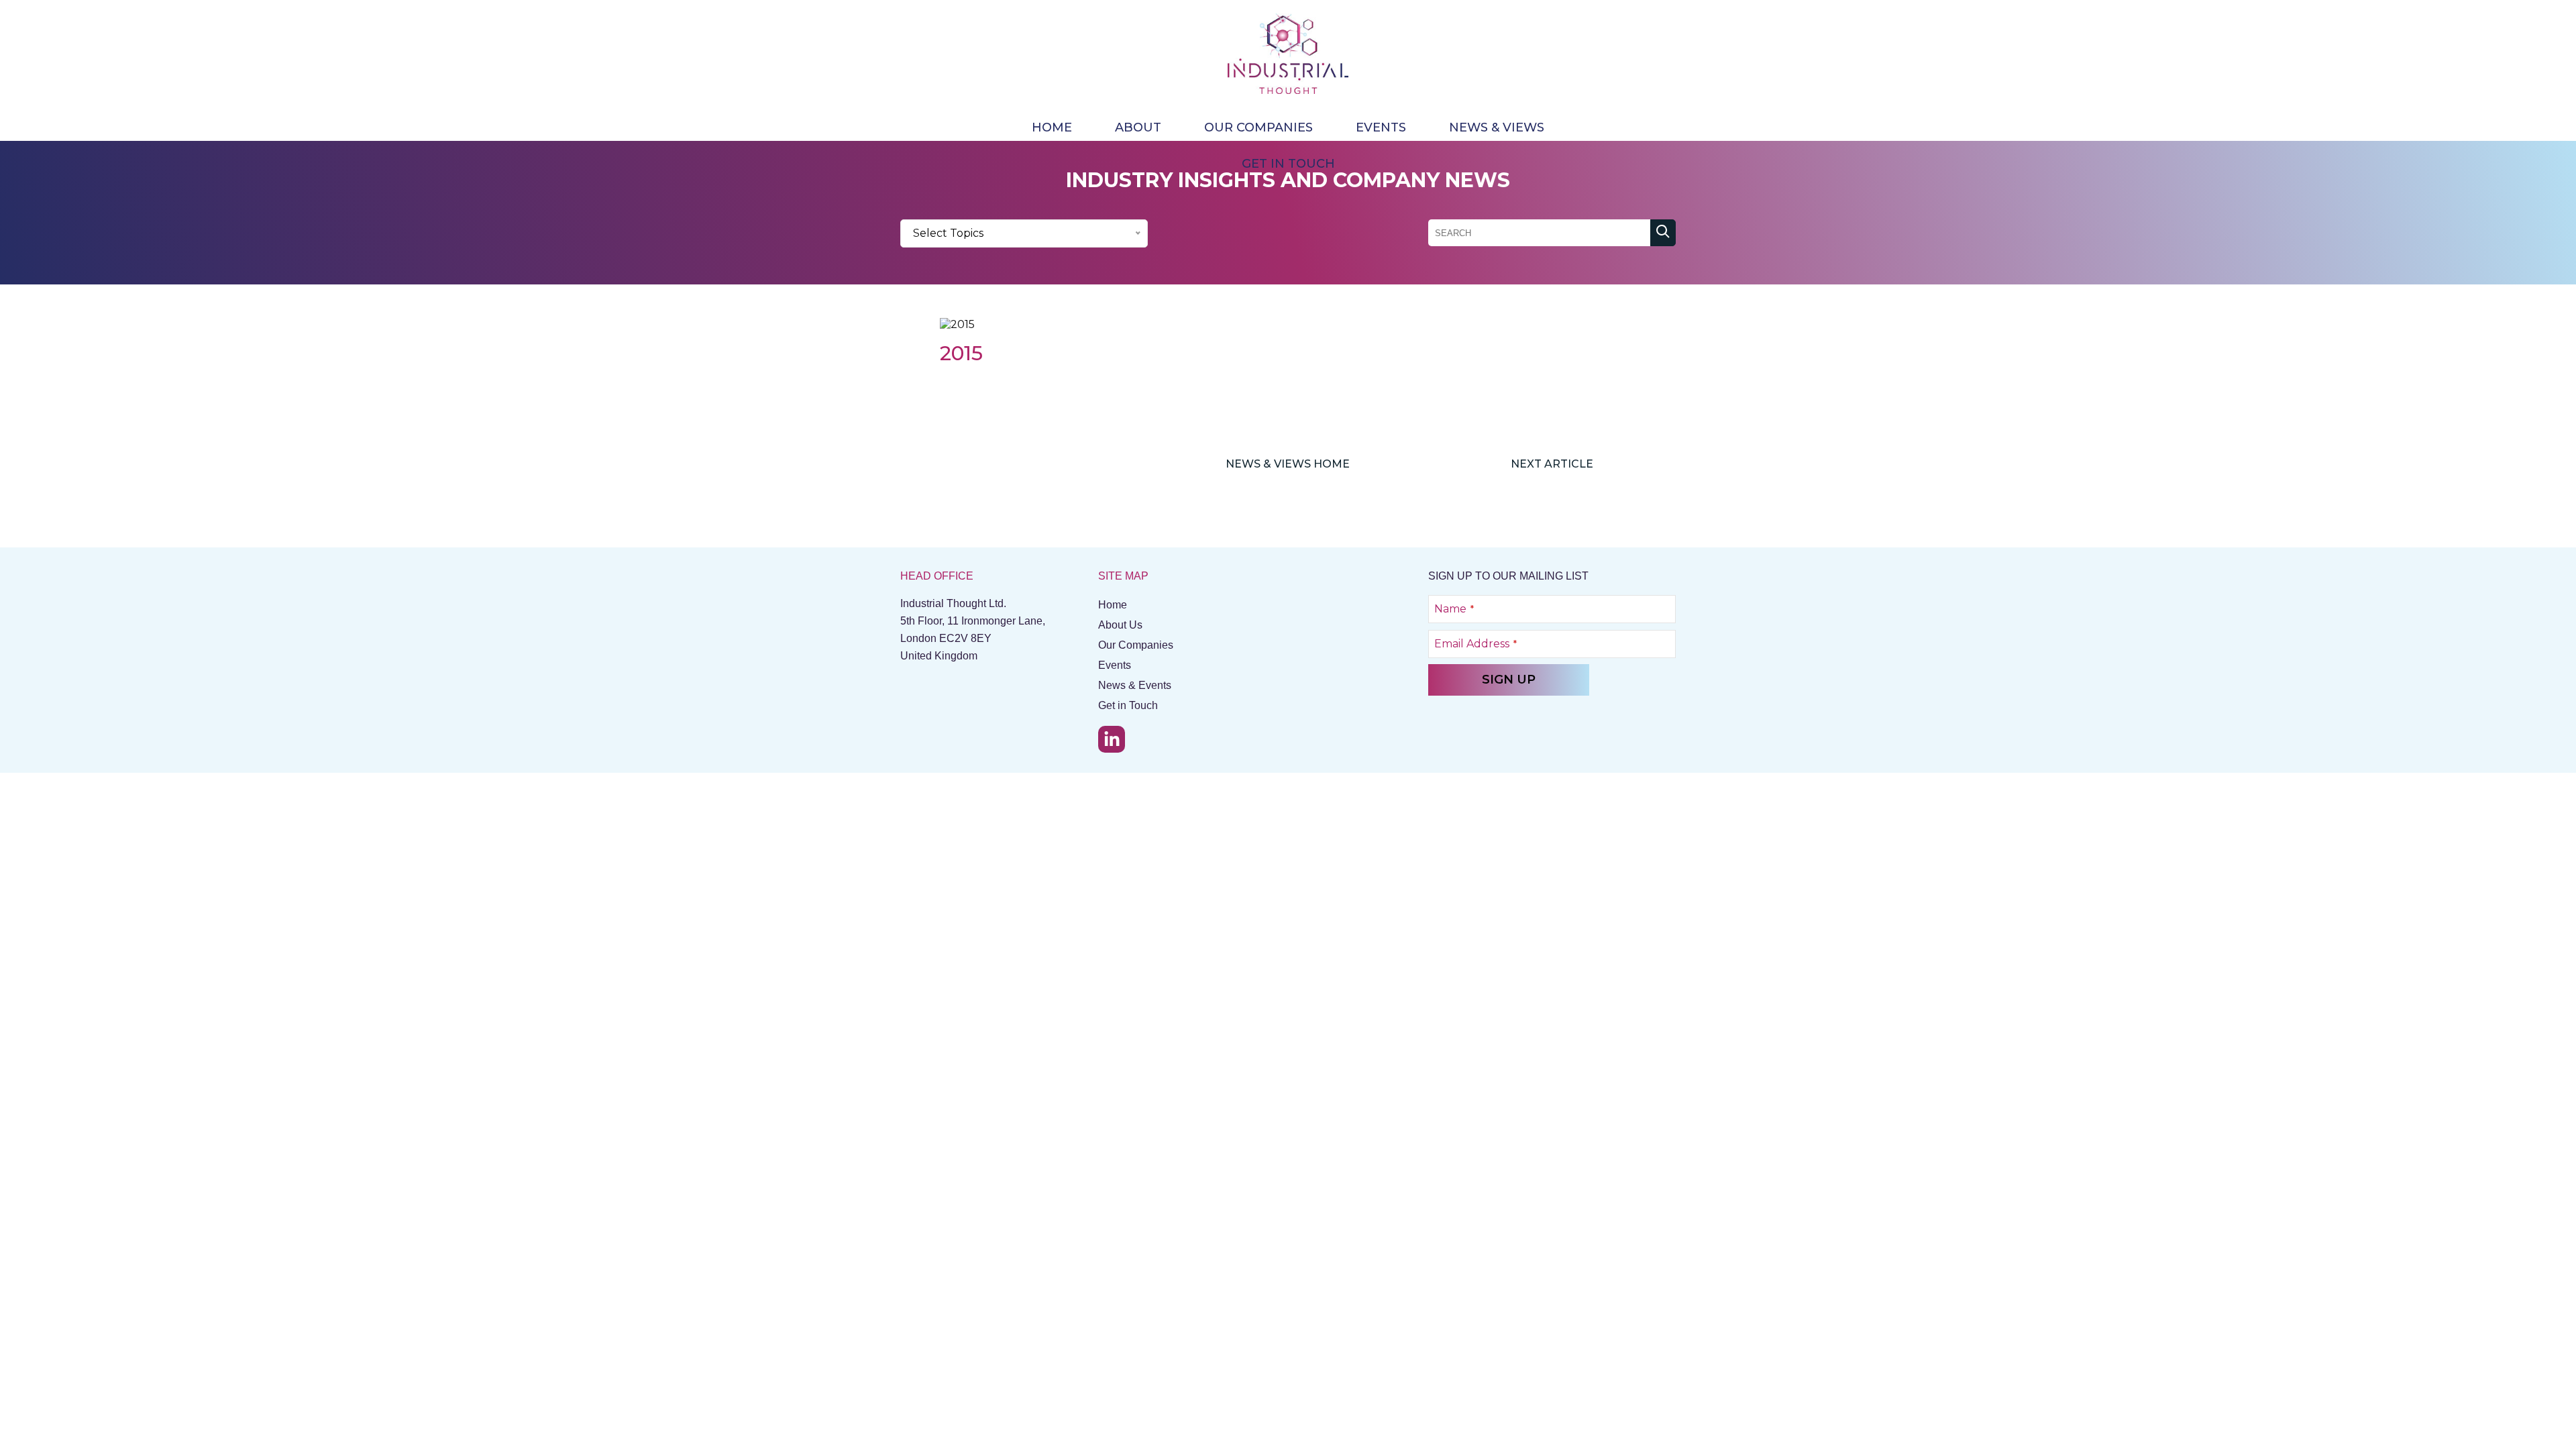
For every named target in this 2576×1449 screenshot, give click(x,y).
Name (1454, 609)
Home (1113, 605)
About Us (1120, 625)
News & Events (1135, 685)
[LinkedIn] (1112, 739)
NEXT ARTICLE (1552, 464)
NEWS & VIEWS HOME (1288, 464)
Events (1115, 665)
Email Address (1475, 644)
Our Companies (1136, 645)
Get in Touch (1128, 705)
